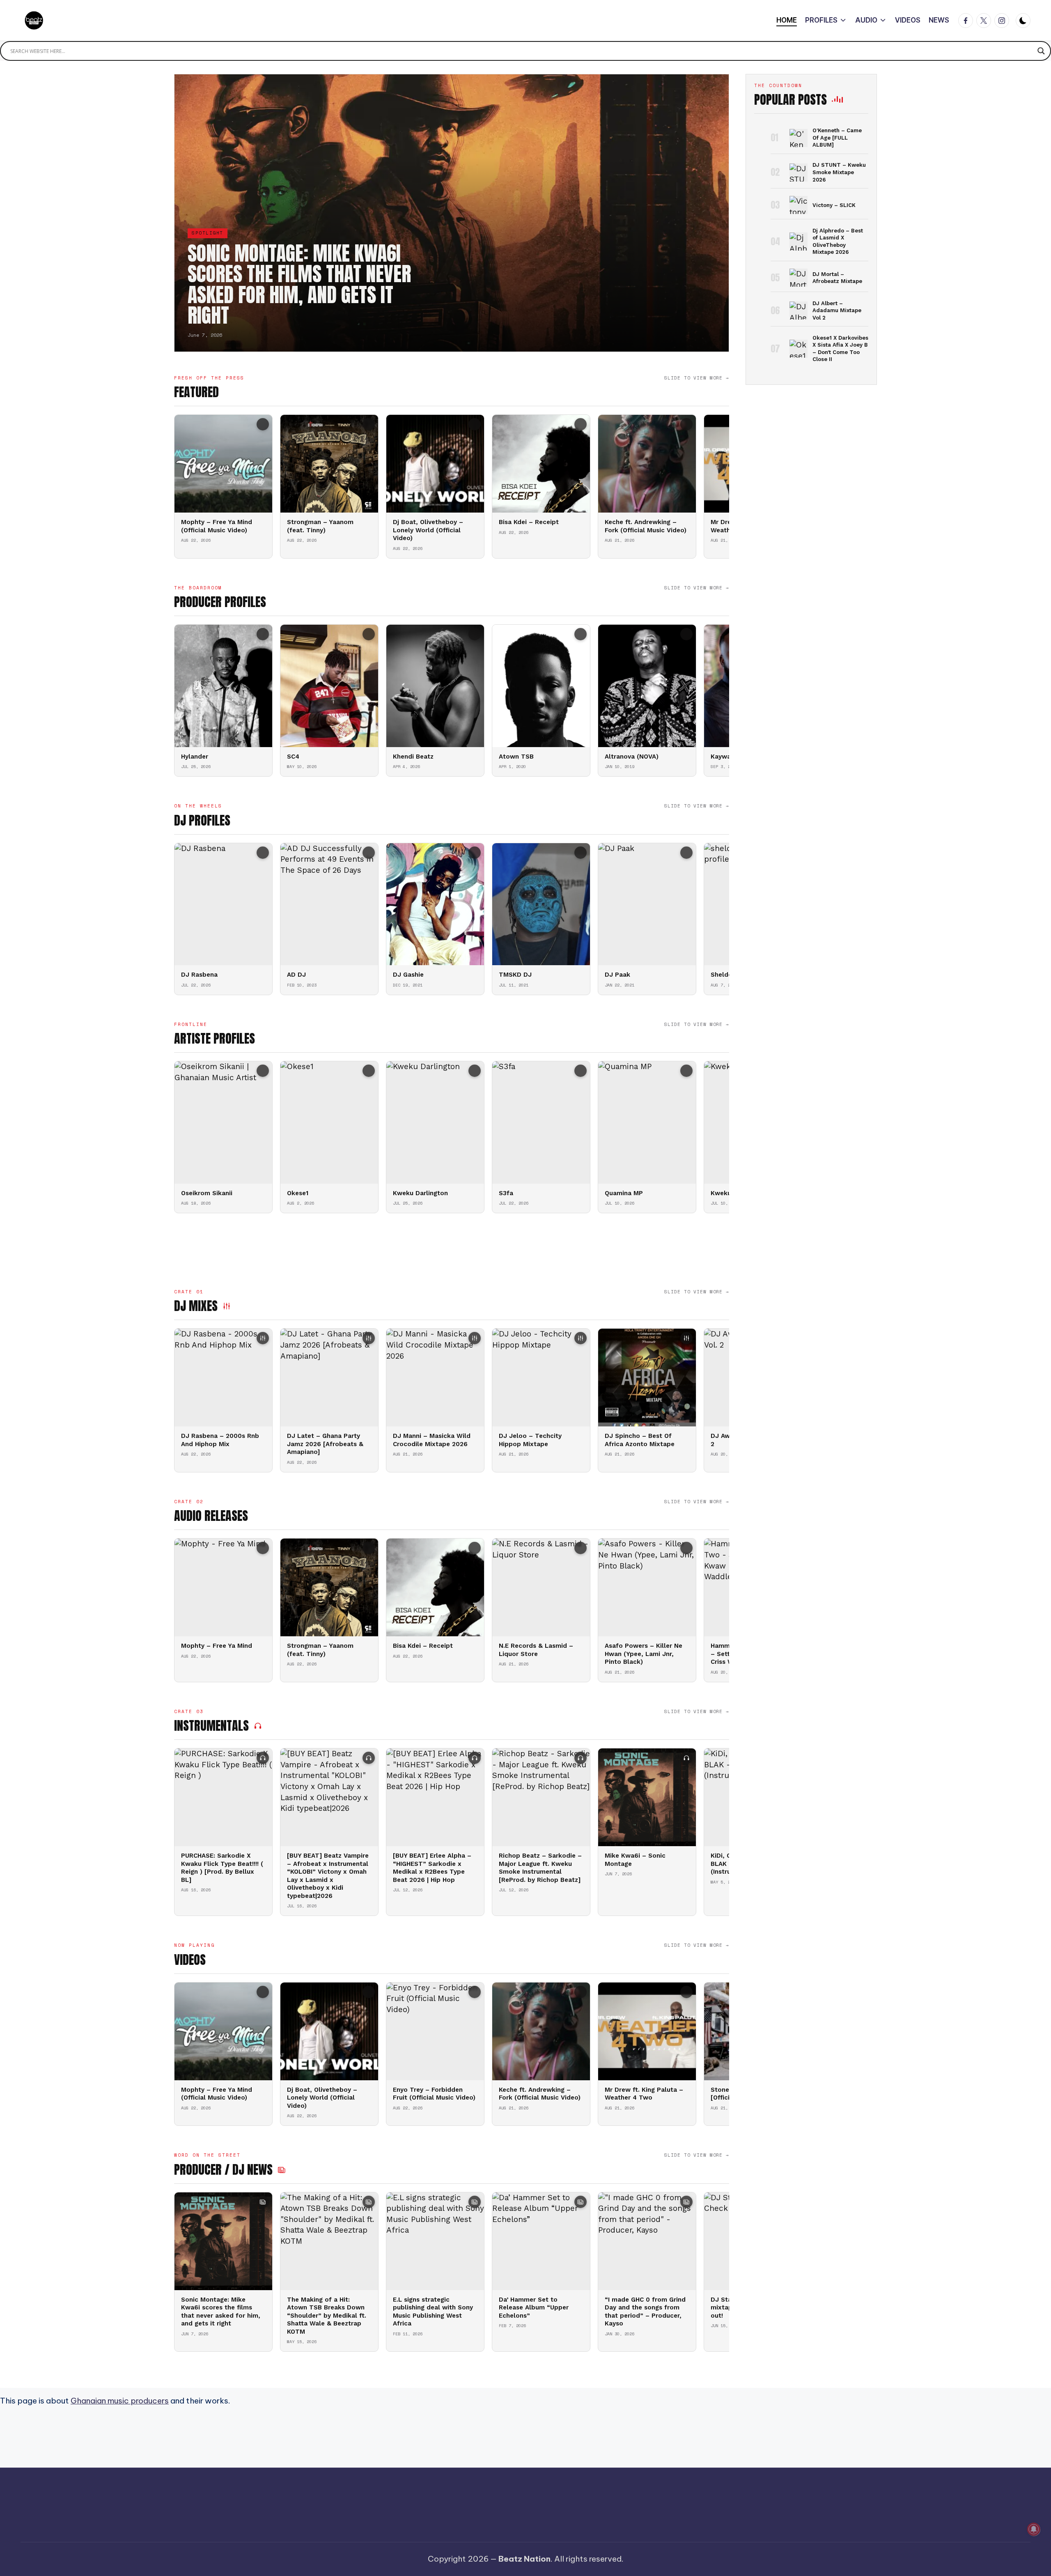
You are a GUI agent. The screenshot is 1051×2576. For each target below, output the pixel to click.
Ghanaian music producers (120, 2401)
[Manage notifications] (1034, 2529)
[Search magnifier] (1041, 51)
